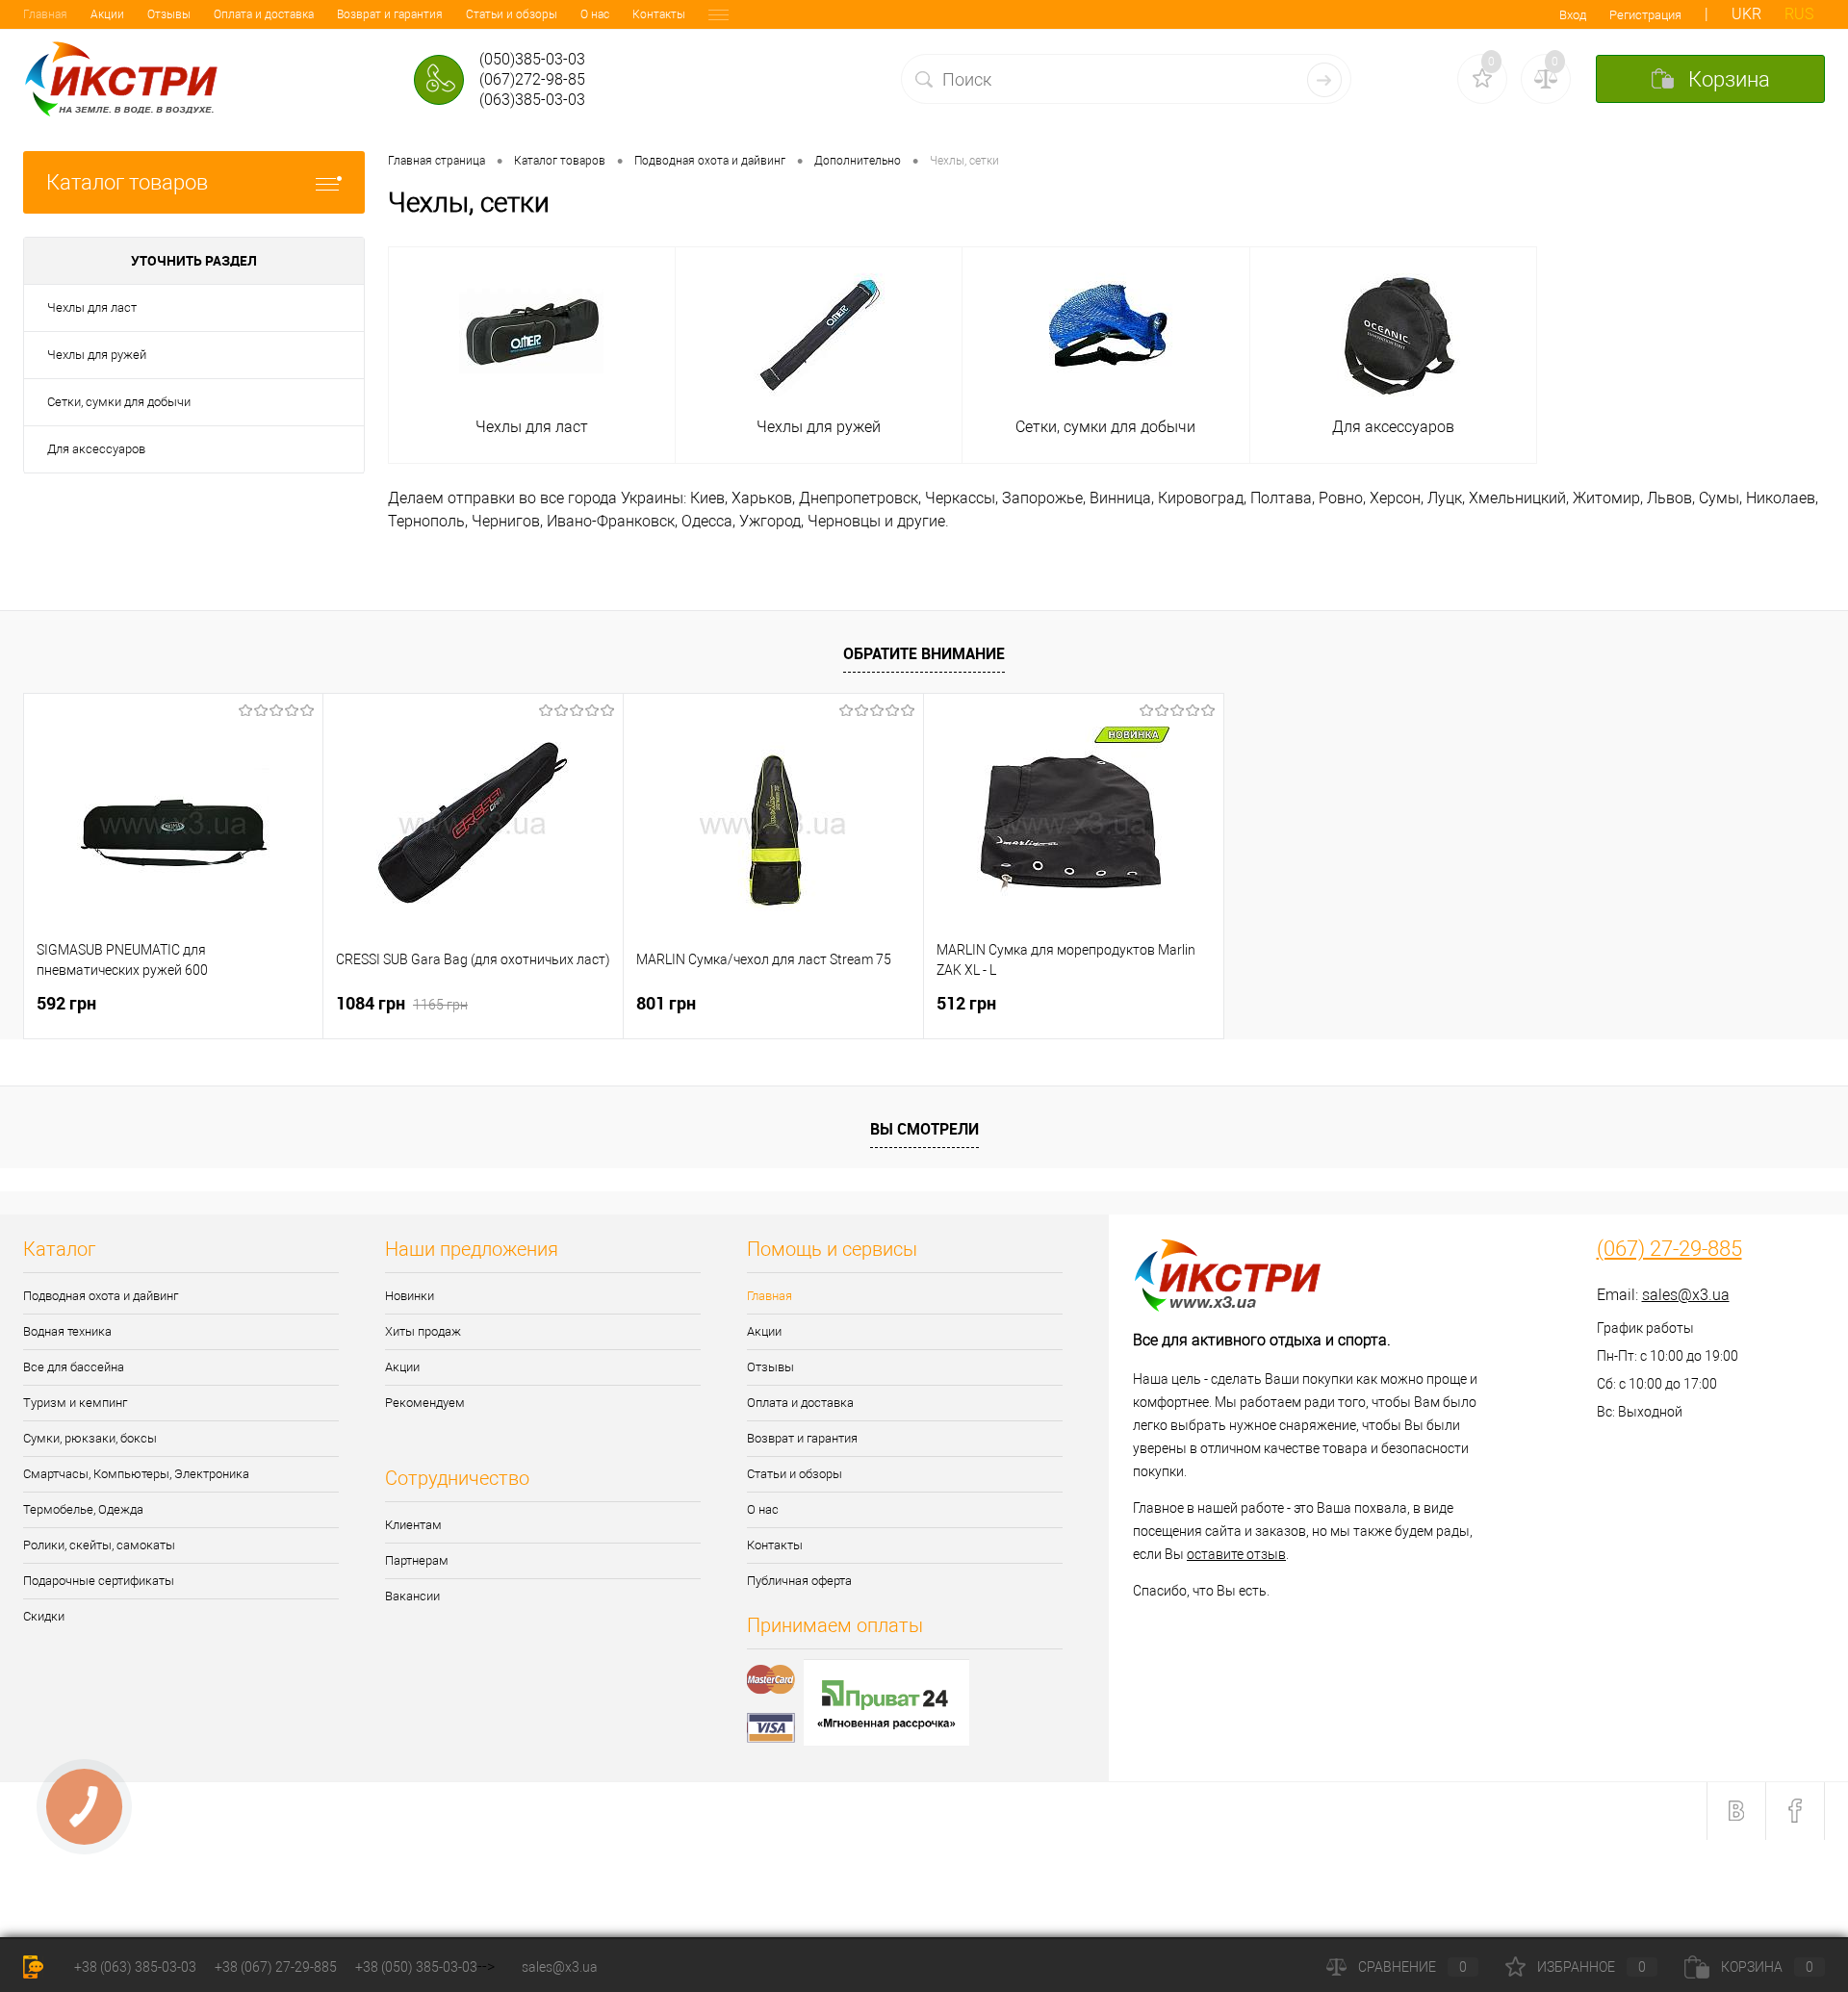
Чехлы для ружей (97, 355)
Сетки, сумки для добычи (119, 402)
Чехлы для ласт (92, 307)
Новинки (410, 1296)
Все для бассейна (74, 1367)
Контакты (659, 14)
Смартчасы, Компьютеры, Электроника (136, 1474)
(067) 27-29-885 (1669, 1249)
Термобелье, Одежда (83, 1509)
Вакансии (412, 1596)
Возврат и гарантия (390, 14)
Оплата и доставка (264, 14)
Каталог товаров (127, 182)
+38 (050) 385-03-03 (416, 1967)
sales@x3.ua (1686, 1295)
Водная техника (67, 1331)
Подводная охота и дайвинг (101, 1296)
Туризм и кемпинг (75, 1403)
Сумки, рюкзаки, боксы (90, 1438)
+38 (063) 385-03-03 (135, 1967)
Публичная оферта (799, 1581)
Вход (1573, 15)
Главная (45, 14)
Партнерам (417, 1560)
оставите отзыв (1236, 1554)
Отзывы (169, 14)
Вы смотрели (924, 1129)
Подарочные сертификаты (99, 1581)
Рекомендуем (425, 1403)
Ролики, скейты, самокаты (99, 1545)
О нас (595, 14)
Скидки (44, 1616)
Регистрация (1645, 15)
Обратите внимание (924, 653)
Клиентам (413, 1525)
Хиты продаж (423, 1331)
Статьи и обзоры (512, 14)
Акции (107, 14)
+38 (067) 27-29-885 (276, 1967)
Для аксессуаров (96, 449)
